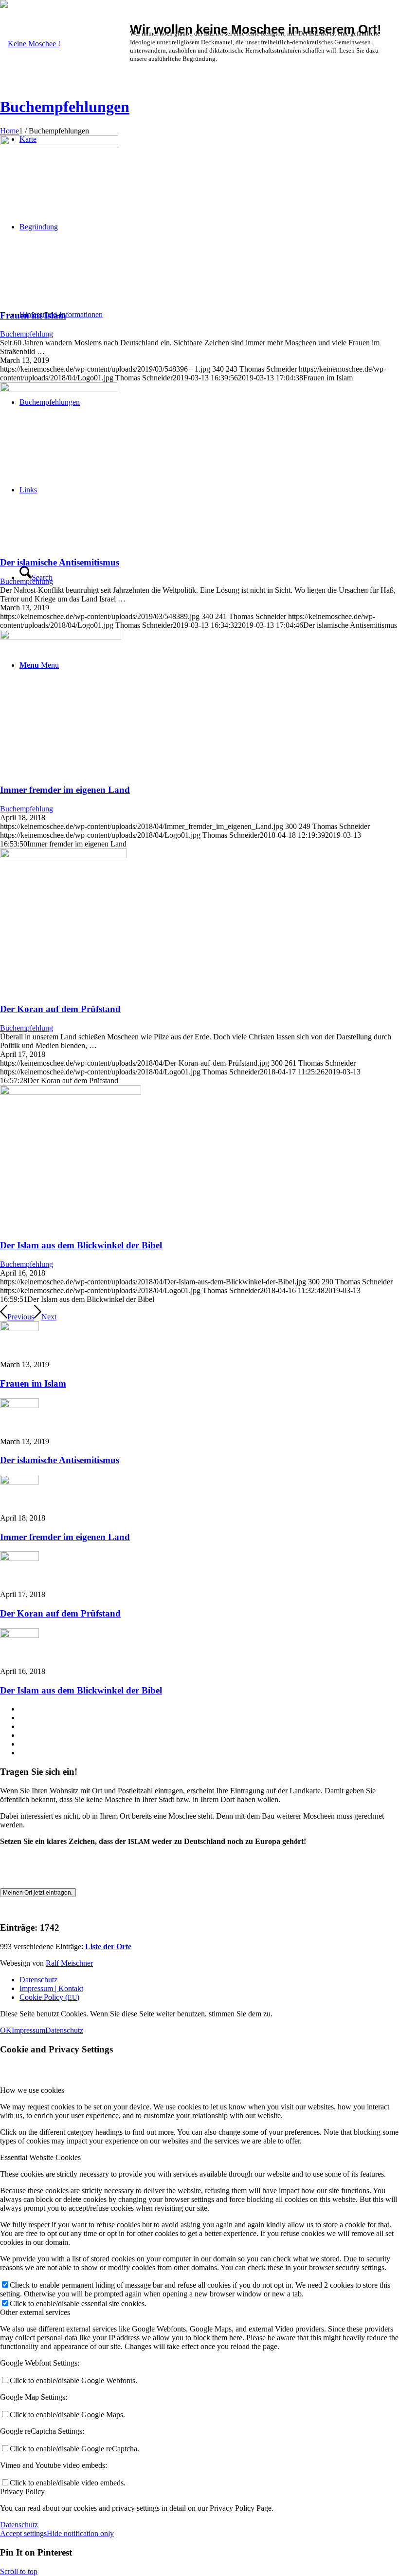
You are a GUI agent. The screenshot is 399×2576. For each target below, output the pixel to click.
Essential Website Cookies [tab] (40, 2157)
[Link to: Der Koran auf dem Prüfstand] (19, 1558)
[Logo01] (30, 44)
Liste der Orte (108, 1946)
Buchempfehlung (27, 334)
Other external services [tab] (35, 2312)
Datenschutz (64, 2030)
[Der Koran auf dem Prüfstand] (63, 856)
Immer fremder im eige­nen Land (65, 790)
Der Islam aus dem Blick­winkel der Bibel (81, 1245)
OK (6, 2030)
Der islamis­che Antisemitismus (60, 562)
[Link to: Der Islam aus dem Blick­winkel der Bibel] (19, 1635)
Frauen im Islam (33, 315)
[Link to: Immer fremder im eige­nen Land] (19, 1482)
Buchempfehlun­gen (65, 107)
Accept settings (23, 2533)
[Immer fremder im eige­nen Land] (61, 637)
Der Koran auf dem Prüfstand (60, 1009)
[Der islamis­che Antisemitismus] (59, 389)
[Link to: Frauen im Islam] (19, 1328)
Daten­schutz (19, 2525)
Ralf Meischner (69, 1963)
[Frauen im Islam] (59, 142)
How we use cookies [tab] (32, 2090)
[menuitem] (209, 1980)
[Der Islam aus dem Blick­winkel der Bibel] (71, 1092)
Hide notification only (80, 2533)
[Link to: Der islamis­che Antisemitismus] (19, 1405)
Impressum (28, 2030)
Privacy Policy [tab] (22, 2491)
